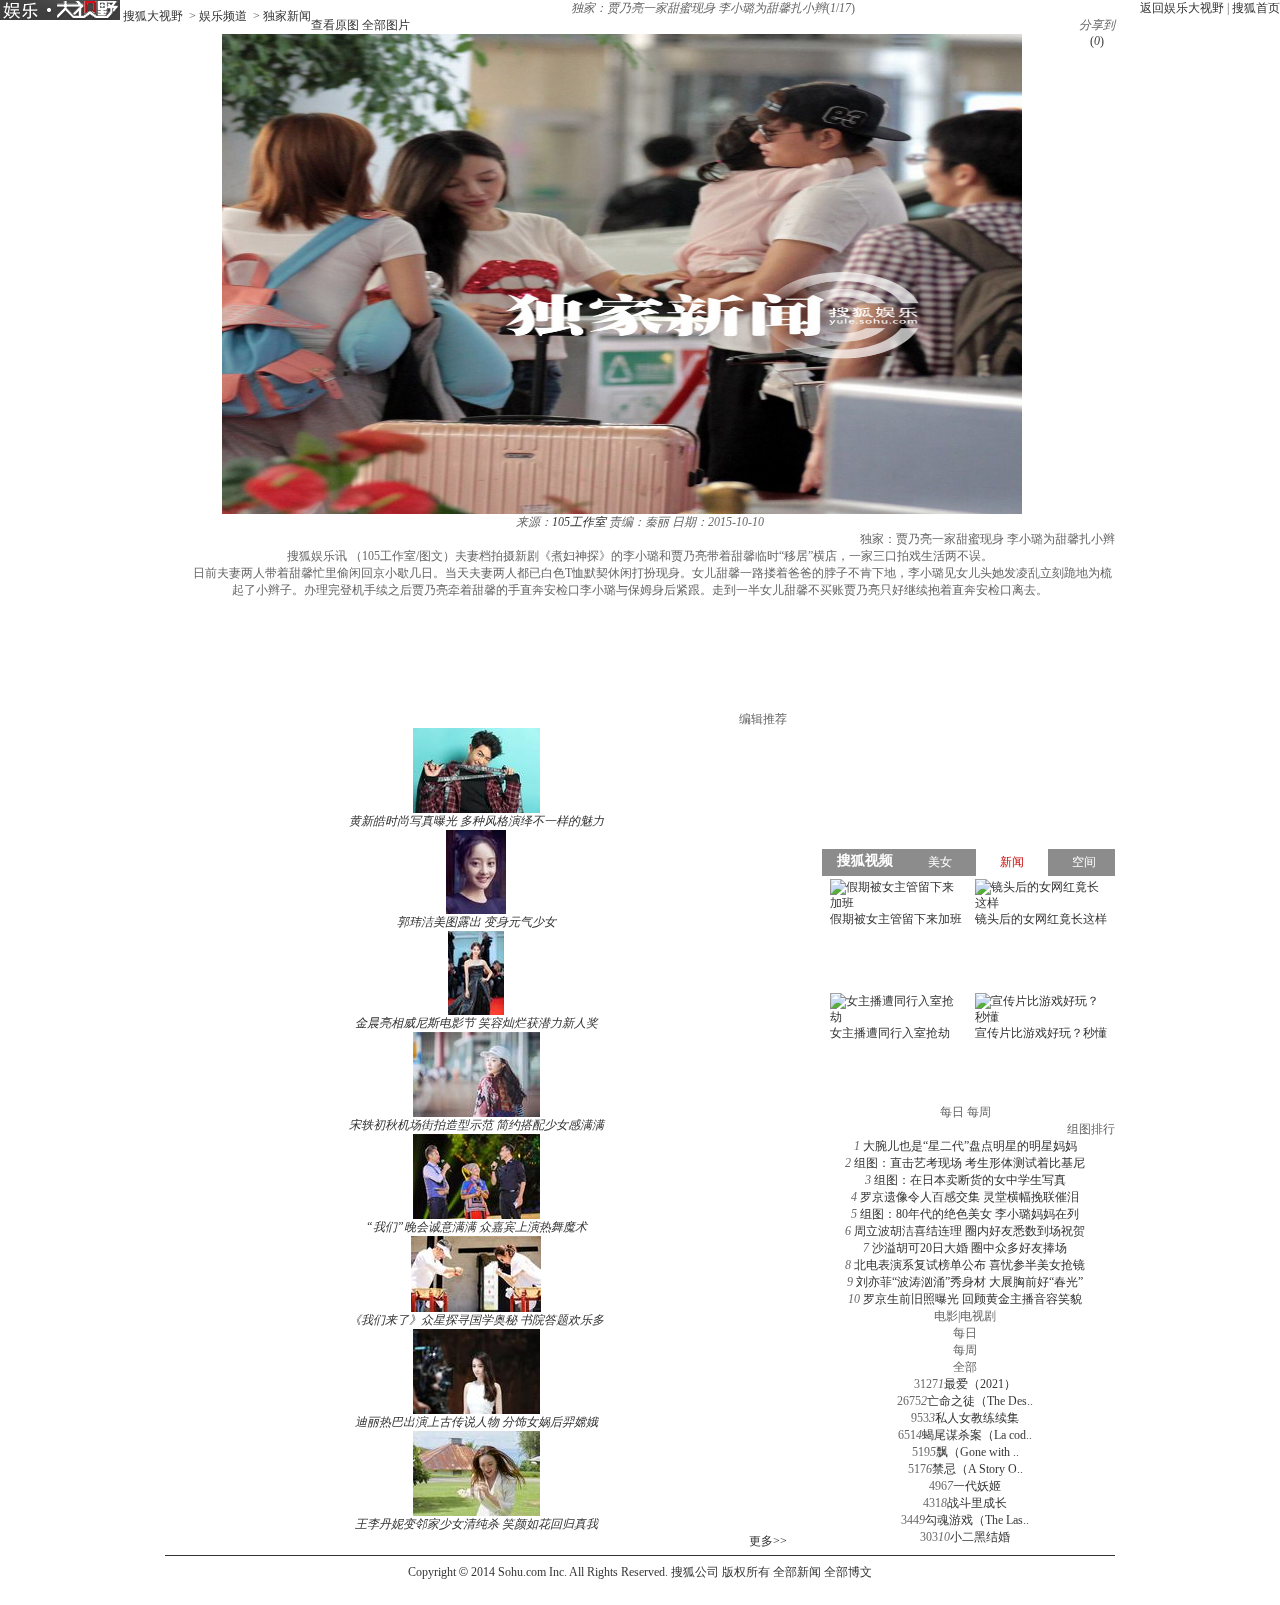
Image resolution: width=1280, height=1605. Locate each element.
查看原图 (335, 25)
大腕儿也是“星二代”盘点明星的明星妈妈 (970, 1146)
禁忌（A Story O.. (977, 1469)
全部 (965, 1367)
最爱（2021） (980, 1384)
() (1097, 41)
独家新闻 (287, 16)
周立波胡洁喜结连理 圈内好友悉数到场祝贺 (969, 1231)
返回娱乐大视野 (1182, 8)
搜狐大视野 (153, 16)
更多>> (768, 1541)
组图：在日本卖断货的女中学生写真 (970, 1180)
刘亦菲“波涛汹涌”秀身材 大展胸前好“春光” (969, 1282)
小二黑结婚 (980, 1537)
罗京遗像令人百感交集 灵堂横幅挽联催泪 (969, 1197)
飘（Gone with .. (977, 1452)
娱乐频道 (223, 16)
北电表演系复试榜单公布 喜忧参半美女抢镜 (969, 1265)
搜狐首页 (1256, 8)
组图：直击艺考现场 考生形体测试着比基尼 (969, 1163)
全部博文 (848, 1572)
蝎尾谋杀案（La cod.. (977, 1435)
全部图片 (386, 25)
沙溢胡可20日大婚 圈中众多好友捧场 (969, 1248)
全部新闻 (797, 1572)
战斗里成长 (977, 1503)
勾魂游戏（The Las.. (977, 1520)
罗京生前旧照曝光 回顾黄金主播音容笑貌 (972, 1299)
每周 (965, 1350)
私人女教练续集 (977, 1418)
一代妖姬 (977, 1486)
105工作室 (579, 522)
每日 (965, 1333)
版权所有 (746, 1572)
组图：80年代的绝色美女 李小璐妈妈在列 (969, 1214)
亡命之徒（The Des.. (980, 1401)
